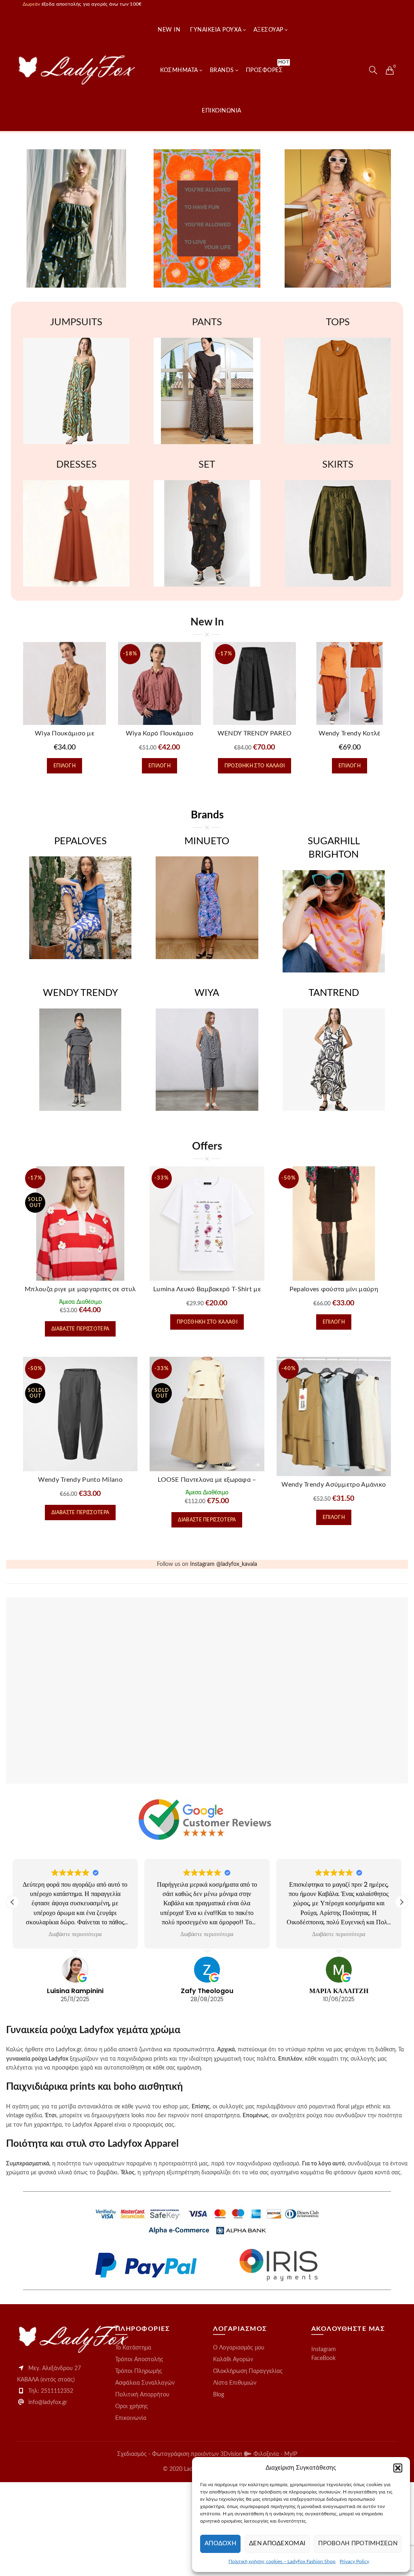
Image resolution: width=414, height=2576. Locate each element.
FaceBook (323, 2358)
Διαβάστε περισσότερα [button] (75, 1934)
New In (169, 30)
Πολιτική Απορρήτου (142, 2395)
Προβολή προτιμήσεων (358, 2543)
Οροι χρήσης (132, 2407)
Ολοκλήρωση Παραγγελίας (248, 2371)
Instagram (324, 2349)
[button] (398, 2468)
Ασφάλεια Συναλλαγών (145, 2383)
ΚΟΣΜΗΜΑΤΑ (179, 70)
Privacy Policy (354, 2561)
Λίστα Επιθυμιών (235, 2383)
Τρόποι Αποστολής (139, 2360)
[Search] (373, 70)
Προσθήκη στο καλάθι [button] (255, 766)
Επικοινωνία (131, 2418)
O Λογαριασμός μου (239, 2348)
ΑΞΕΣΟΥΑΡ (268, 30)
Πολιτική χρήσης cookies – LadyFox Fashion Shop (282, 2561)
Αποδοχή (220, 2543)
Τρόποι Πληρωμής (139, 2371)
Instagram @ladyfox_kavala (224, 1564)
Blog (219, 2395)
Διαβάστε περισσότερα (80, 1329)
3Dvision (232, 2454)
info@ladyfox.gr (48, 2402)
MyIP (291, 2454)
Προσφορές (267, 66)
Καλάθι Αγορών (233, 2360)
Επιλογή (64, 766)
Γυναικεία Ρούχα (216, 30)
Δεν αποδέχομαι (277, 2543)
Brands (222, 70)
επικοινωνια (222, 111)
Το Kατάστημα (133, 2348)
